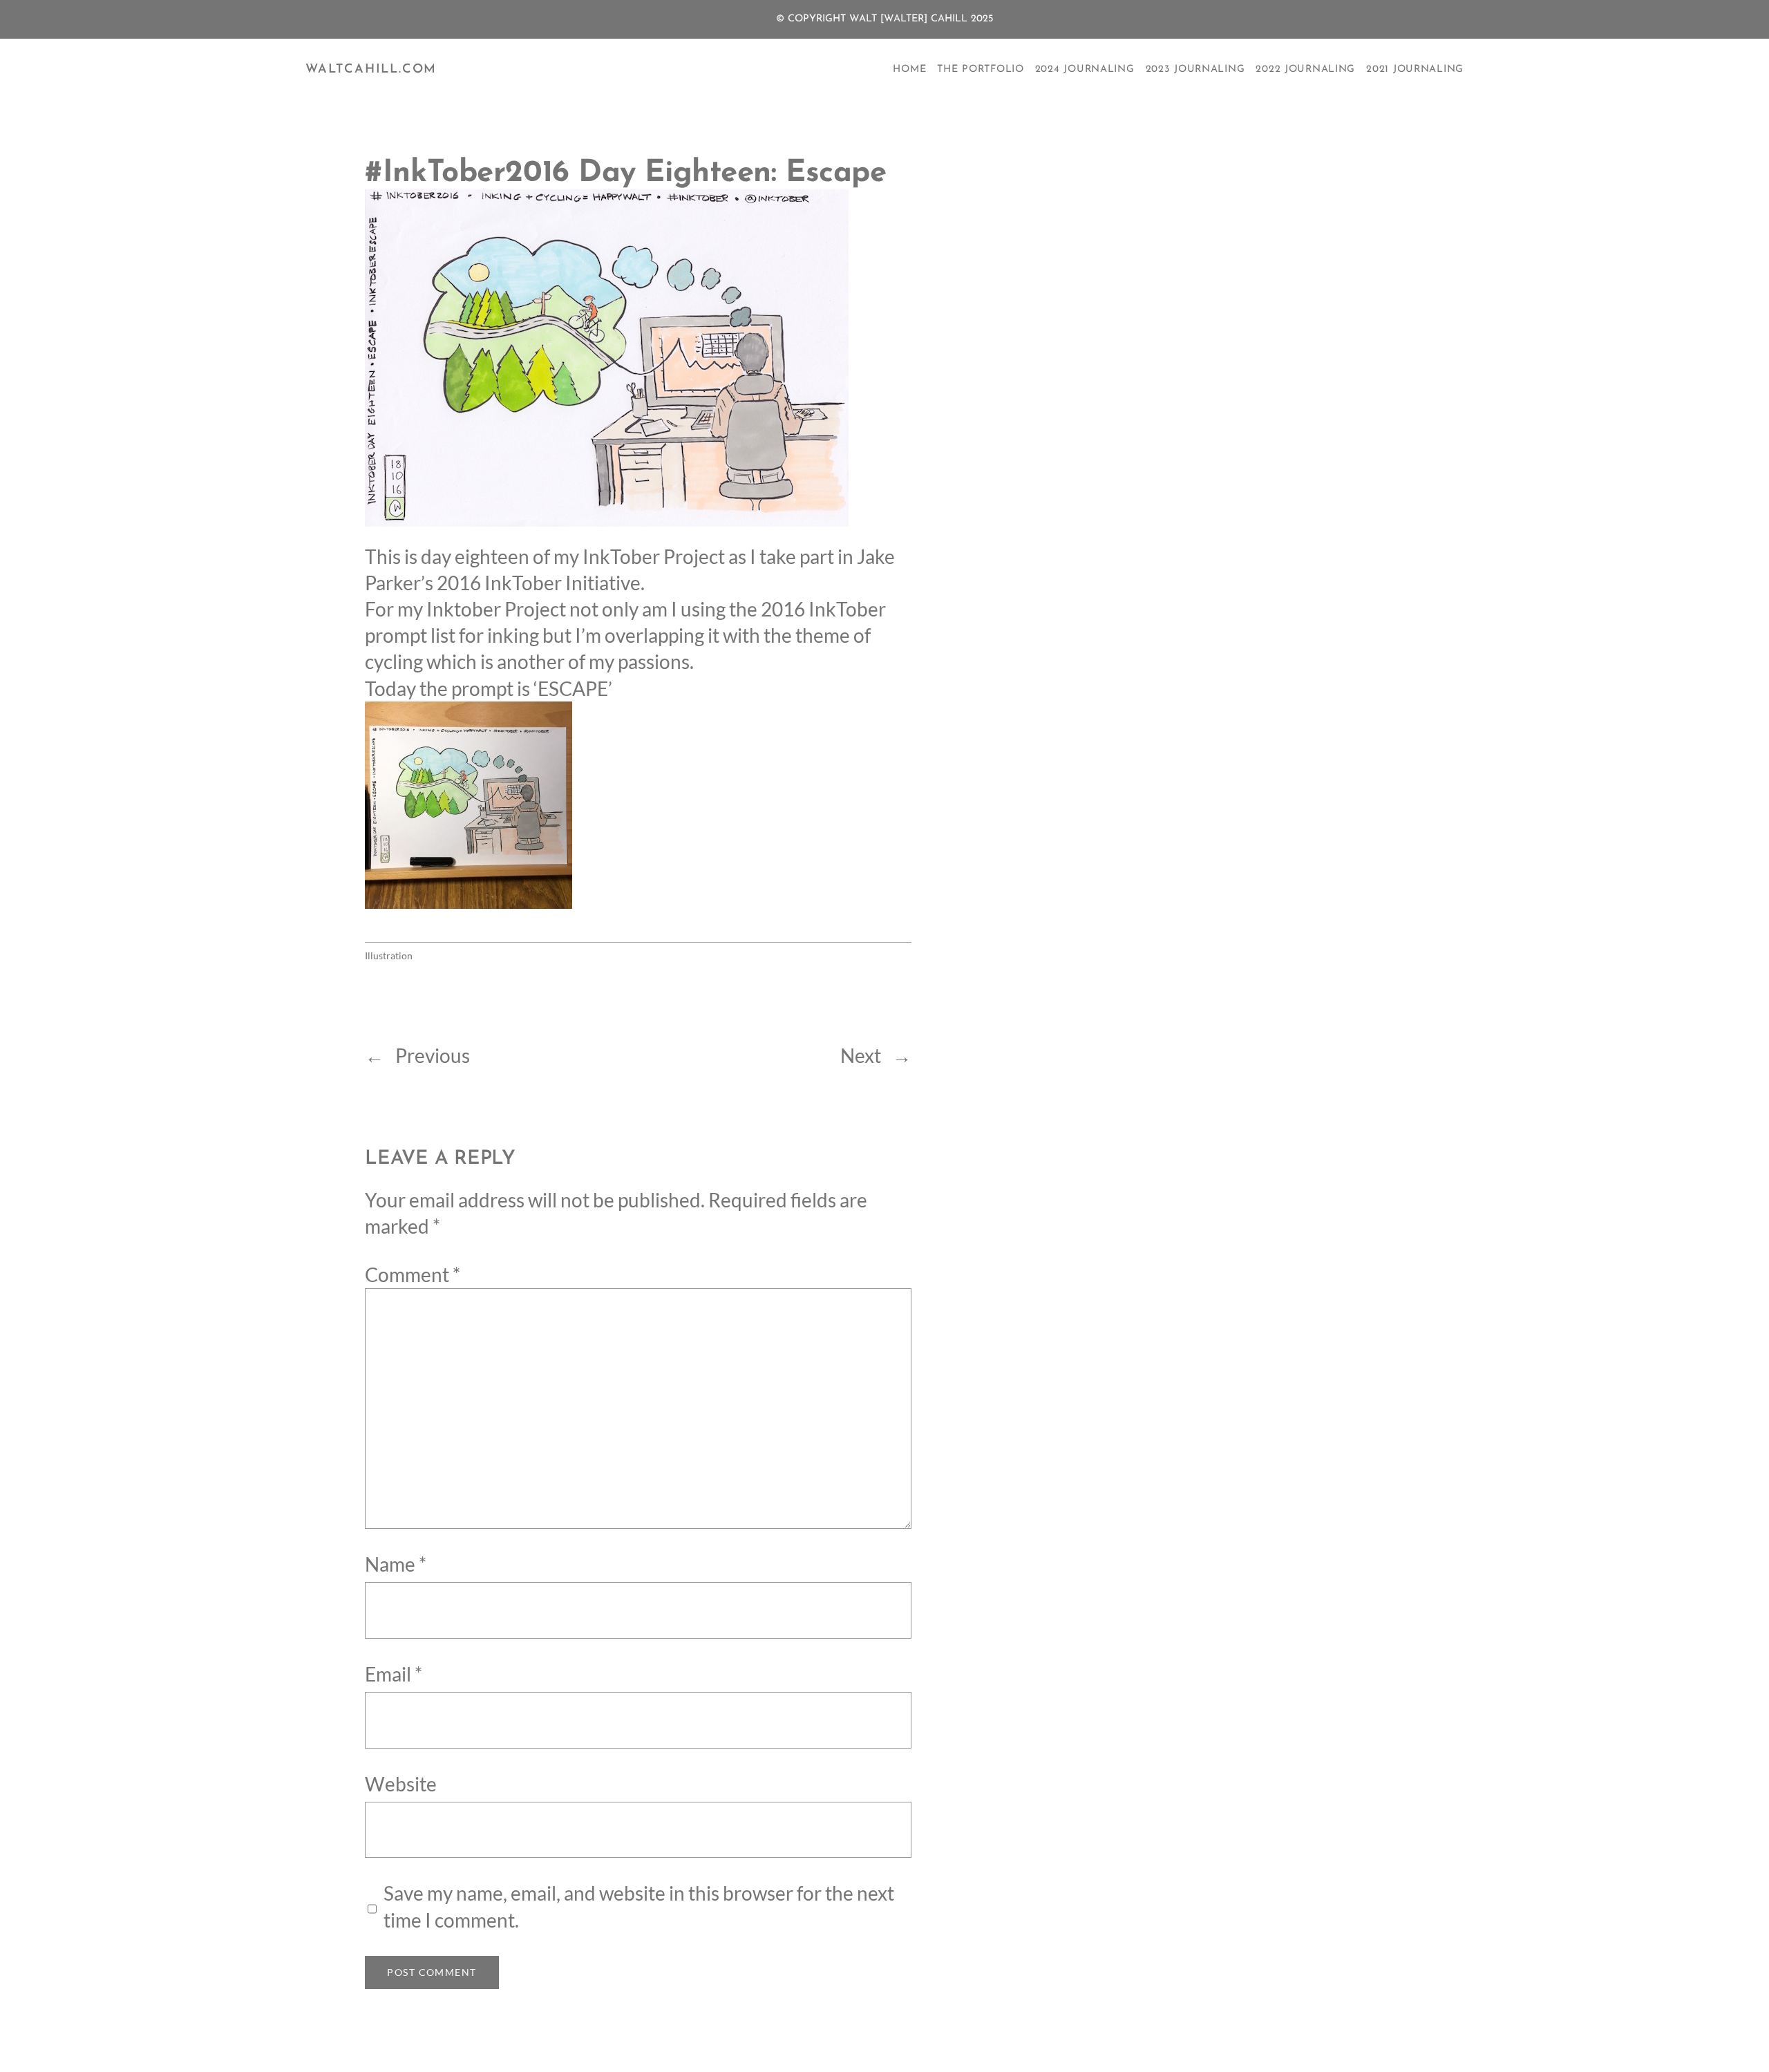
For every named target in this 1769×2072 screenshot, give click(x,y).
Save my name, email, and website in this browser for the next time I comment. (639, 1906)
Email (394, 1674)
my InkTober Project (639, 556)
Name (396, 1564)
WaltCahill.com (371, 70)
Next (861, 1055)
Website (401, 1784)
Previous (433, 1055)
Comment (413, 1274)
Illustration (389, 955)
